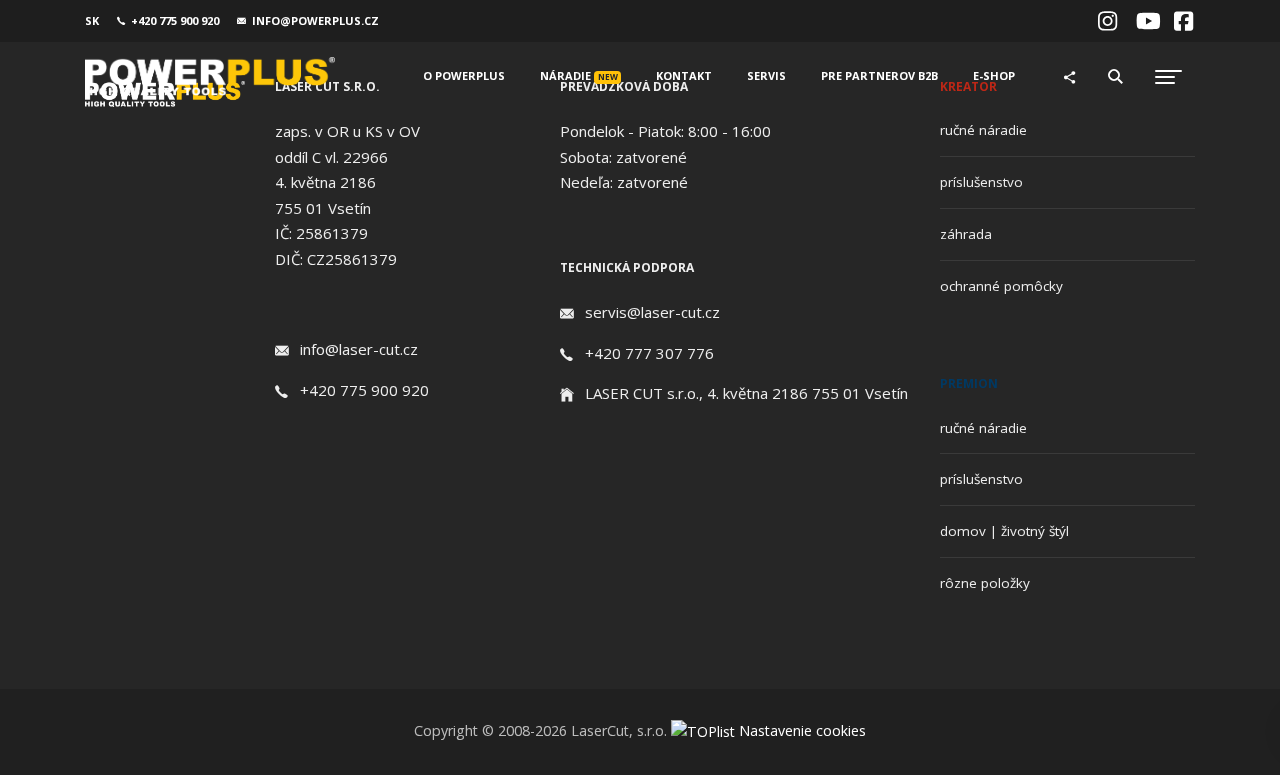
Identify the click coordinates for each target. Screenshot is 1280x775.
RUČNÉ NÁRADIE (983, 130)
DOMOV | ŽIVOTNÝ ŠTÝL (1004, 531)
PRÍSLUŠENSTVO (981, 182)
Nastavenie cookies (802, 730)
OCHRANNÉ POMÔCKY (1001, 286)
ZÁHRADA (966, 234)
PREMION (969, 383)
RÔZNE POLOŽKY (985, 583)
